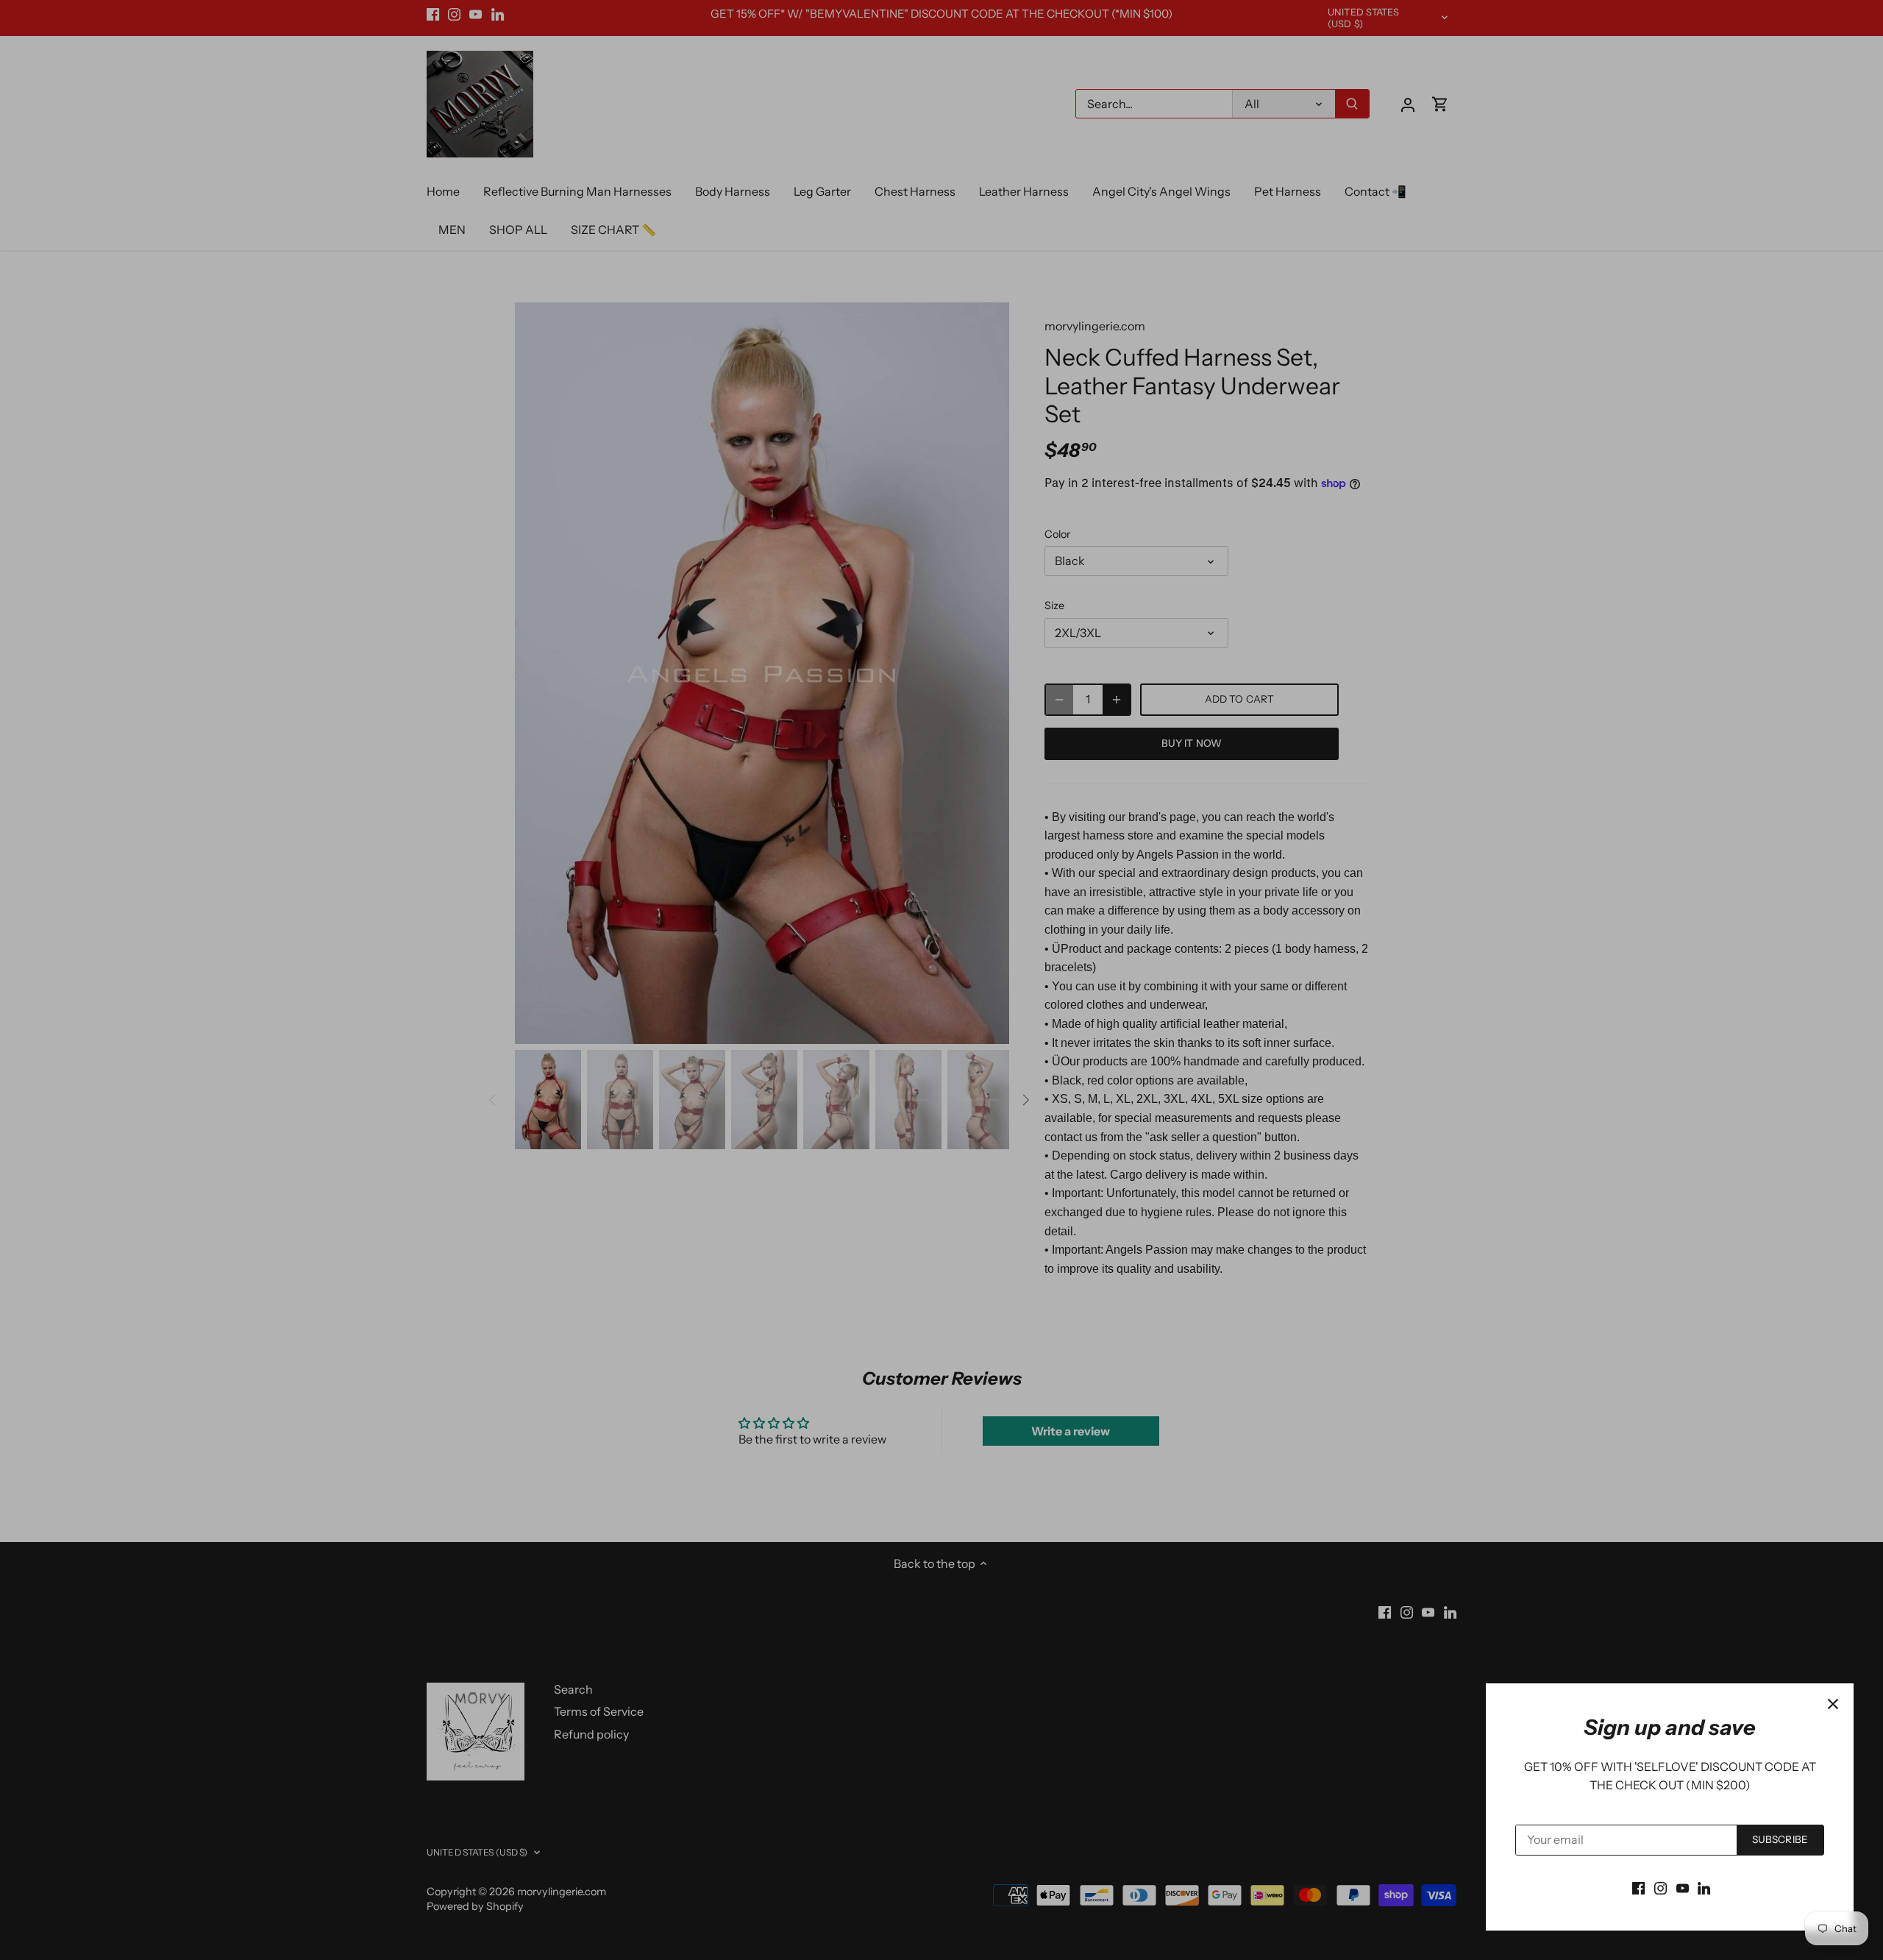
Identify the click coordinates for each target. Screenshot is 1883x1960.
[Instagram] (1660, 1887)
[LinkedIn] (1704, 1887)
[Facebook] (1638, 1887)
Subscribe (1780, 1839)
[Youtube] (1683, 1887)
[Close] (1833, 1704)
